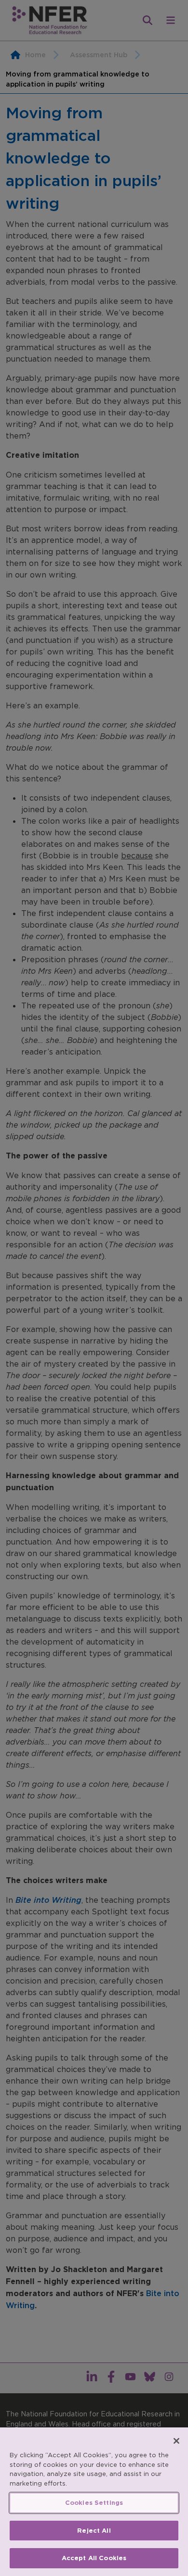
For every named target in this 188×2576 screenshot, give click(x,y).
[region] (94, 2502)
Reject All (94, 2531)
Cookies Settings (94, 2503)
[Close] (176, 2441)
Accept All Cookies (94, 2558)
